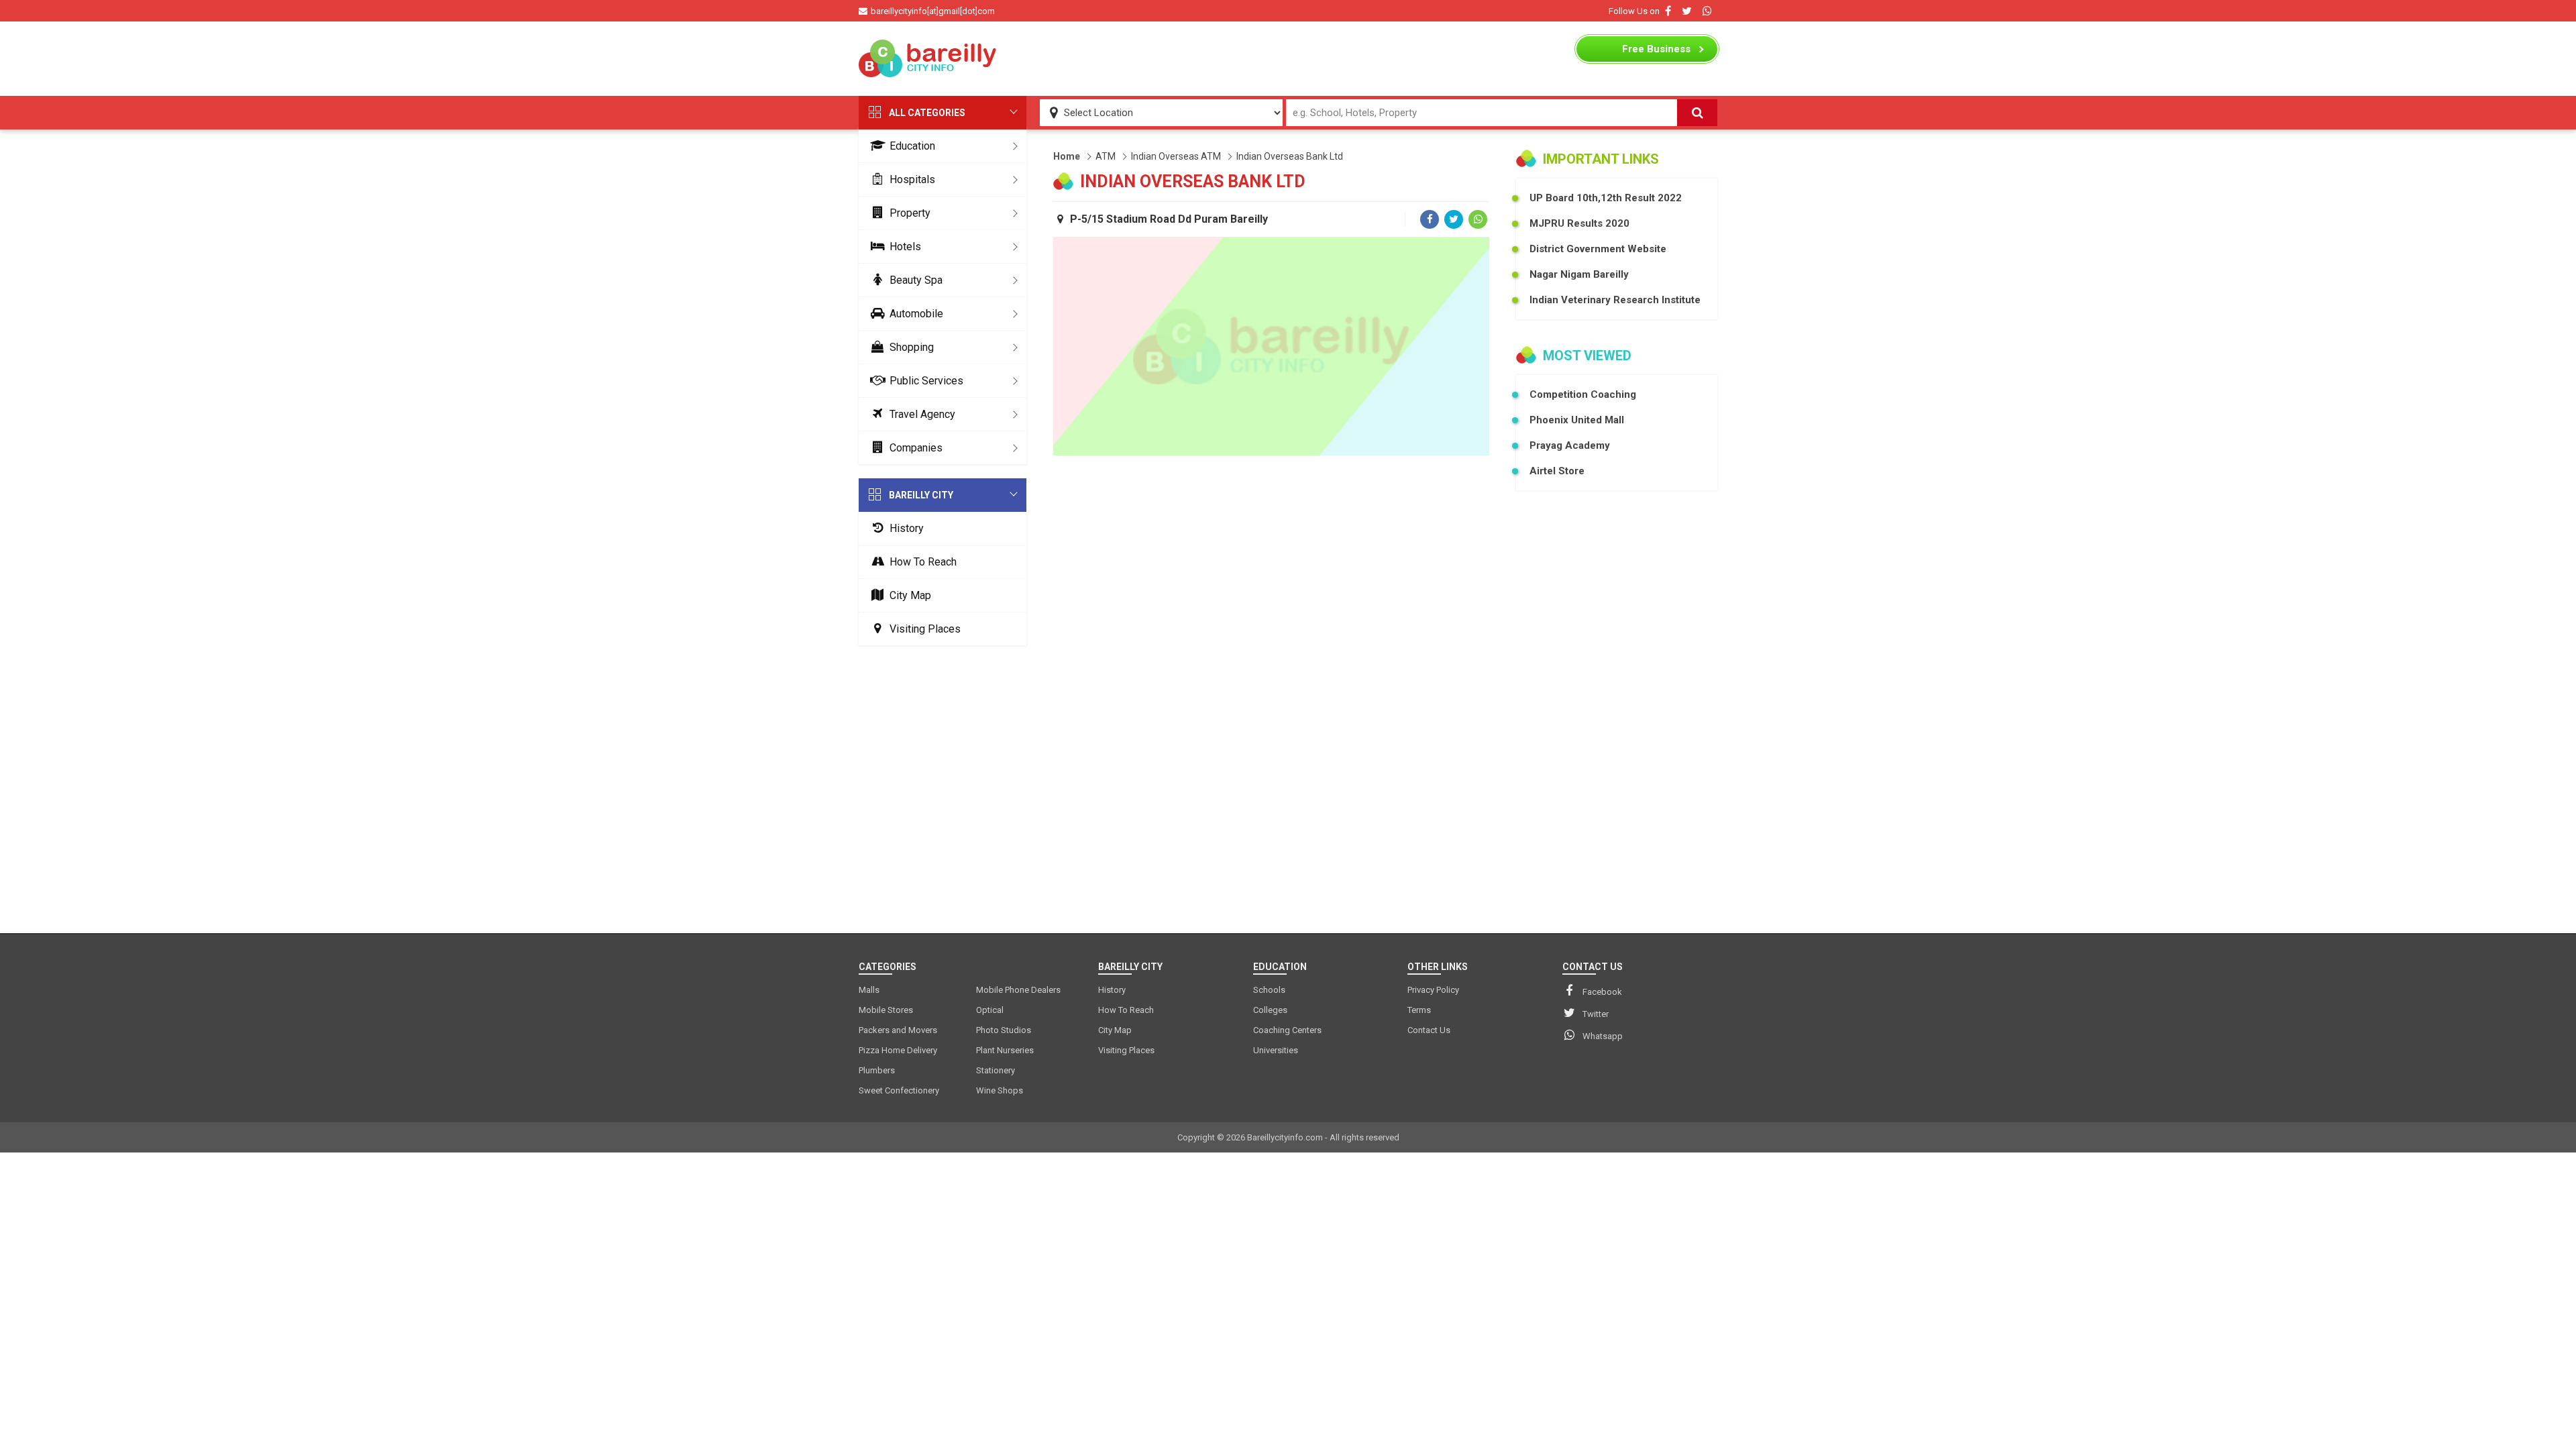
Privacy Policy (1433, 990)
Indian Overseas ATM (1176, 156)
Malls (869, 990)
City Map (910, 595)
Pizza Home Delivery (898, 1050)
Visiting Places (925, 629)
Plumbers (877, 1070)
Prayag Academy (1570, 445)
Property (910, 213)
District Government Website (1598, 249)
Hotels (905, 247)
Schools (1269, 990)
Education (912, 146)
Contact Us (1429, 1030)
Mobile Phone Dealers (1018, 990)
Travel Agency (922, 414)
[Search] (1697, 113)
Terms (1419, 1010)
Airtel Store (1557, 471)
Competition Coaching (1583, 394)
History (907, 528)
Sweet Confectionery (899, 1090)
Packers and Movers (898, 1030)
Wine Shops (1000, 1090)
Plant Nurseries (1005, 1050)
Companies (916, 448)
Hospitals (912, 179)
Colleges (1270, 1010)
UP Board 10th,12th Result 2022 (1606, 198)
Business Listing (1656, 52)
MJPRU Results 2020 (1579, 223)
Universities (1276, 1050)
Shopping (912, 347)
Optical (990, 1010)
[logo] (929, 58)
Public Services (926, 381)
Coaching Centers (1287, 1030)
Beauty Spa (916, 280)
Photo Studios (1004, 1030)
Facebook (1602, 992)
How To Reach (923, 562)
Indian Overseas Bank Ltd (1290, 156)
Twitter (1596, 1014)
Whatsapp (1603, 1036)
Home (1067, 156)
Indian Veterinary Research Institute (1615, 300)
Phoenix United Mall (1577, 420)
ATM (1106, 156)
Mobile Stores (886, 1010)
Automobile (916, 314)
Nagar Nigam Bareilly (1579, 274)
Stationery (996, 1070)
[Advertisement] (1288, 58)
